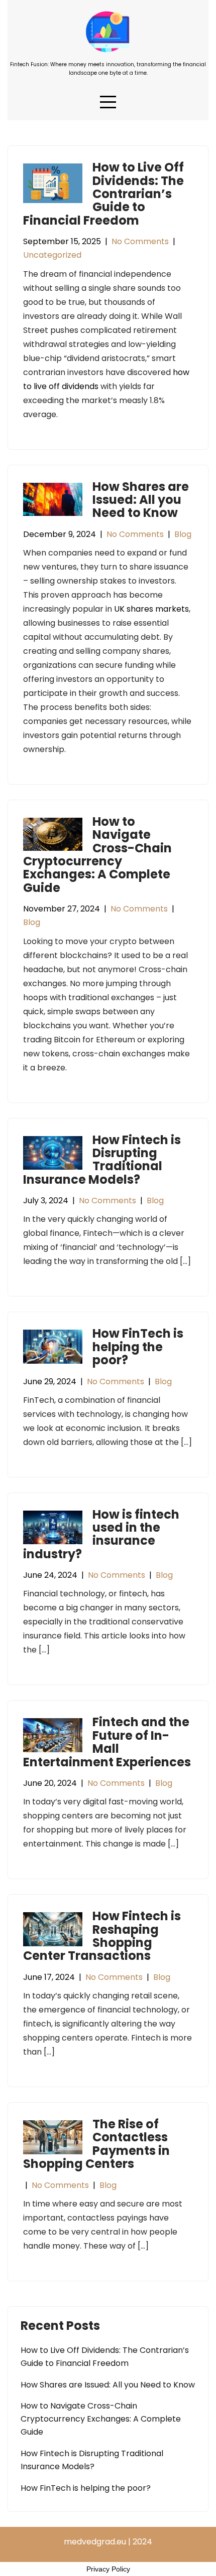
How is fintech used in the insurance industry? (101, 1534)
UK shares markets (151, 609)
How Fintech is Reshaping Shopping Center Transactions (102, 1936)
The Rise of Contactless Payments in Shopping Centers (96, 2144)
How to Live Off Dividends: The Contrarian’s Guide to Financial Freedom (103, 194)
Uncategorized (52, 255)
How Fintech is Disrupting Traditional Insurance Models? (102, 1160)
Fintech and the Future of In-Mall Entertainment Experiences (107, 1742)
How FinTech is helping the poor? (138, 1347)
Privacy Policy (108, 2569)
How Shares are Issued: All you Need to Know (141, 500)
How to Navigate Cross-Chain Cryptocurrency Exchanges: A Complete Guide (97, 855)
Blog (183, 534)
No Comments (140, 241)
